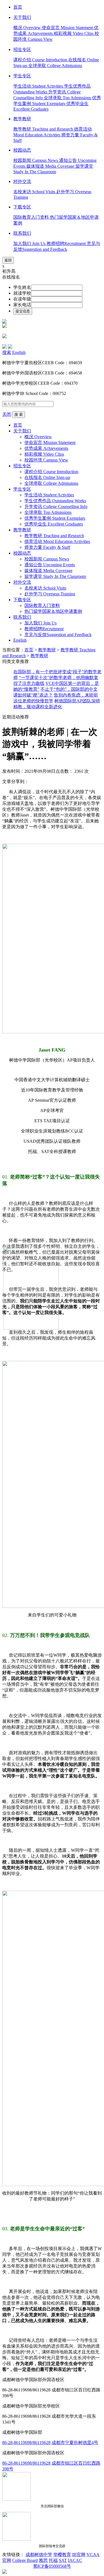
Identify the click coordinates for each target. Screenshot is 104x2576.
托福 (53, 2560)
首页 (18, 425)
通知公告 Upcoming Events (50, 565)
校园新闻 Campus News (36, 160)
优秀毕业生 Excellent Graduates (54, 524)
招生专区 (22, 466)
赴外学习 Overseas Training (50, 594)
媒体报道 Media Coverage (51, 166)
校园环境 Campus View (46, 460)
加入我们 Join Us (30, 243)
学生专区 (22, 489)
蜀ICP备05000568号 (52, 2566)
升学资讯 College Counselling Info (56, 507)
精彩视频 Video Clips (74, 33)
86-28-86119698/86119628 (26, 2443)
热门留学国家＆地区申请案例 (53, 611)
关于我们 (22, 431)
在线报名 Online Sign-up (47, 477)
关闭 (7, 414)
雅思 (43, 2560)
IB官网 (79, 2555)
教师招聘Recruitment (67, 243)
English (19, 352)
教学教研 (22, 530)
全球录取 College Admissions (55, 66)
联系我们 (22, 617)
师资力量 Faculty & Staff (47, 547)
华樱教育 (62, 2555)
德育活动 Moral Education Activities (57, 541)
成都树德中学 (39, 2555)
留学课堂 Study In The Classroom (55, 576)
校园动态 (22, 553)
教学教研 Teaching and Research (44, 129)
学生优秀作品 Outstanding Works (55, 501)
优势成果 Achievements (46, 448)
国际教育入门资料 (32, 217)
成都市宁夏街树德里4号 (75, 2443)
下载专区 (22, 600)
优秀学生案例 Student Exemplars (55, 518)
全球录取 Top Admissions (68, 98)
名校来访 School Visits (35, 192)
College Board (25, 2560)
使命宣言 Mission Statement (68, 28)
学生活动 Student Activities (39, 86)
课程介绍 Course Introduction (41, 60)
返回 (8, 260)
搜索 (7, 352)
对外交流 (22, 582)
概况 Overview (28, 28)
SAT (63, 2560)
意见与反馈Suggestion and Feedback (58, 635)
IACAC (75, 2560)
